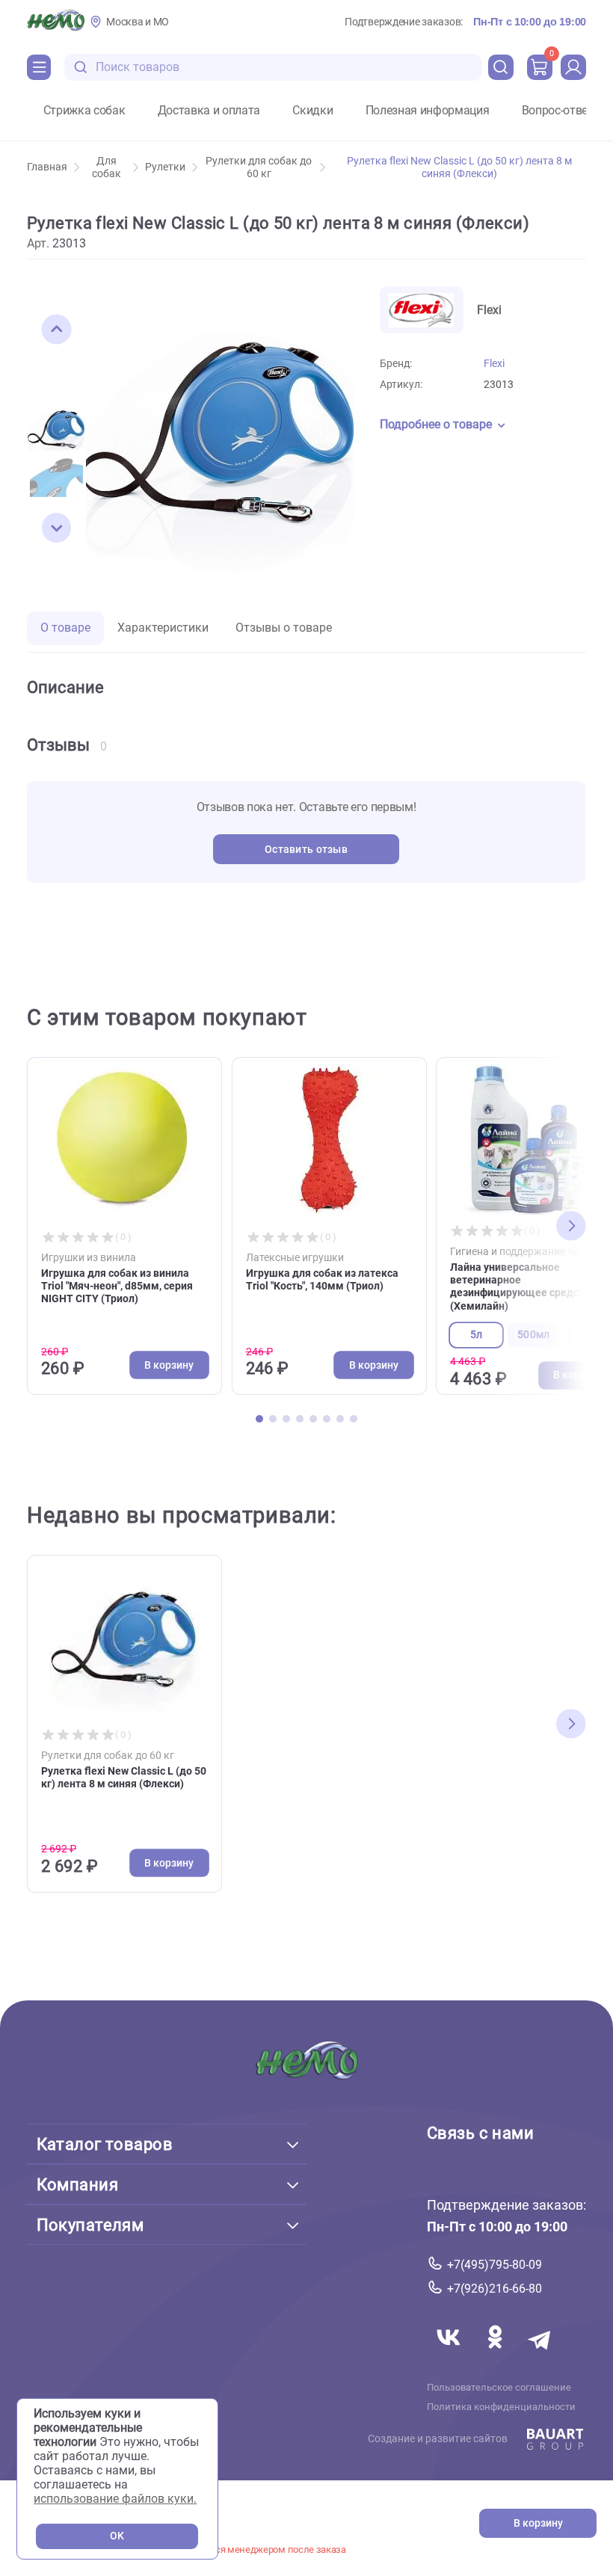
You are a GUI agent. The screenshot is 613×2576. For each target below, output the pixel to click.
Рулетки (165, 167)
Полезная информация (428, 111)
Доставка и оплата (209, 111)
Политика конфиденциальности (501, 2406)
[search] (501, 67)
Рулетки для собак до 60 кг (259, 167)
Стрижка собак (84, 111)
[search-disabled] (81, 68)
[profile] (573, 67)
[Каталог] (39, 67)
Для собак (107, 167)
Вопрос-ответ (558, 111)
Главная (47, 167)
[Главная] (56, 22)
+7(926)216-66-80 (495, 2289)
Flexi (494, 364)
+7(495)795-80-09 (495, 2264)
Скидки (312, 111)
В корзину (538, 2523)
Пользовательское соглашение (499, 2387)
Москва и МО (138, 22)
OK (117, 2536)
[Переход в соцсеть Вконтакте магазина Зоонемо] (450, 2354)
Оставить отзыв (306, 850)
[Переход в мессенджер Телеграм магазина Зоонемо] (540, 2354)
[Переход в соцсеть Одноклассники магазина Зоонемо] (496, 2354)
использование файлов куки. (115, 2499)
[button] (57, 330)
